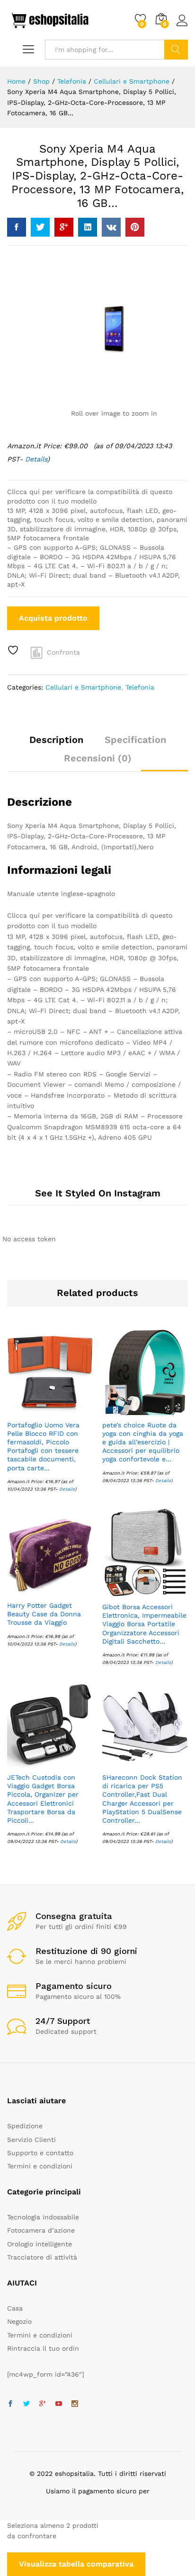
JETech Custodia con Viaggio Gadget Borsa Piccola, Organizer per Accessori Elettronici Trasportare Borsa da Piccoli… (43, 1799)
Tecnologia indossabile (43, 2217)
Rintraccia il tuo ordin (43, 2348)
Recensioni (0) (98, 758)
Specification (135, 740)
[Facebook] (10, 2404)
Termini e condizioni (40, 2166)
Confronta (63, 652)
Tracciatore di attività (42, 2257)
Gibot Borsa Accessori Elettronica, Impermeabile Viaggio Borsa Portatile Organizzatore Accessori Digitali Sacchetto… (144, 1624)
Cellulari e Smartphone (83, 687)
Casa (15, 2308)
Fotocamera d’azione (41, 2230)
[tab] (56, 744)
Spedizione (25, 2126)
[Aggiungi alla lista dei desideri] (14, 650)
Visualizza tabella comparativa (76, 2564)
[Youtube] (59, 2404)
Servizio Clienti (31, 2140)
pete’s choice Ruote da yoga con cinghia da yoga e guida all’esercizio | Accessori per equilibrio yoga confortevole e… (143, 1442)
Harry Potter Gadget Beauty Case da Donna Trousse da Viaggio (44, 1614)
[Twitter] (27, 2404)
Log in (182, 26)
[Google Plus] (43, 2404)
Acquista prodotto (53, 618)
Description (56, 740)
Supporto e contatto (40, 2153)
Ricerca (176, 50)
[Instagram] (75, 2404)
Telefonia (140, 687)
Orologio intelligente (40, 2244)
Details (36, 459)
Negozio (19, 2321)
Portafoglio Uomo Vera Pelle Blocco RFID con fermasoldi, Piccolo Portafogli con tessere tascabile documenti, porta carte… (43, 1446)
